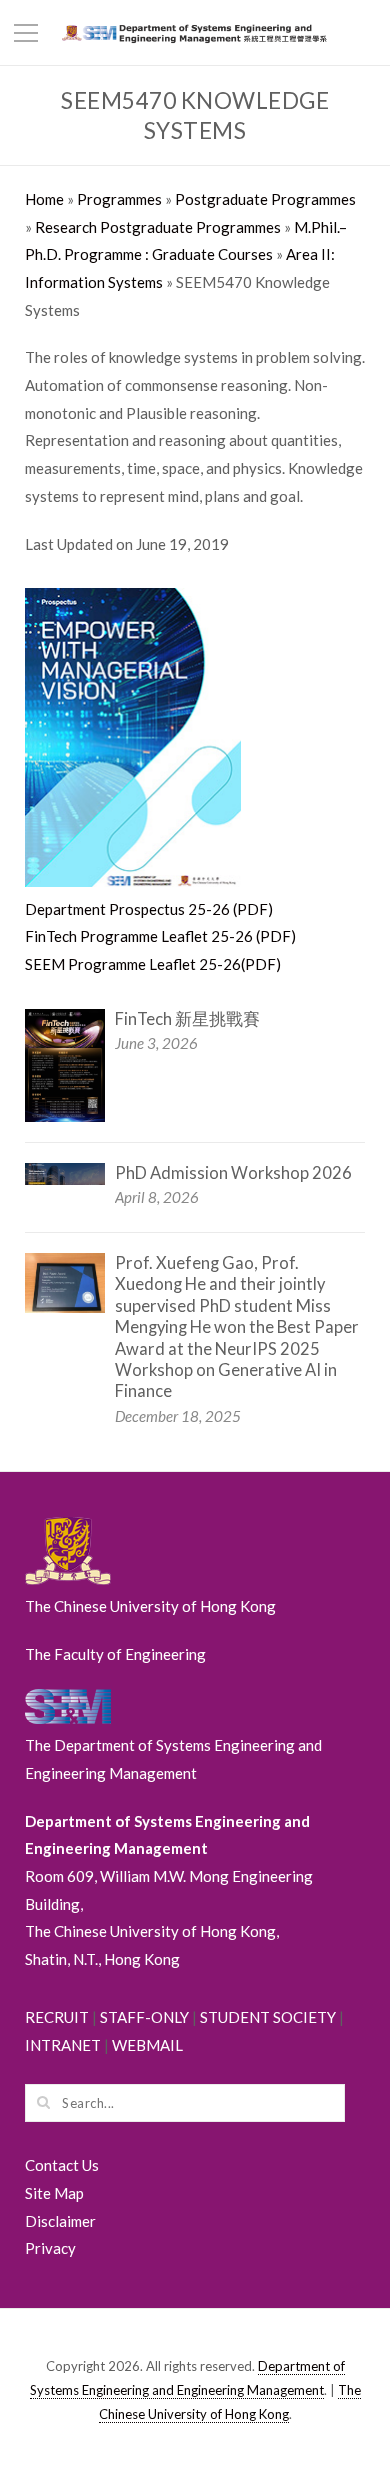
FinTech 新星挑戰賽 (187, 1019)
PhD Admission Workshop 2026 (233, 1173)
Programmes (119, 199)
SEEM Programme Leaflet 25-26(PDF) (153, 964)
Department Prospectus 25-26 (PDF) (149, 909)
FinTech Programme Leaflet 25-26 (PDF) (160, 936)
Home (44, 199)
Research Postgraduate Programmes (158, 227)
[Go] (43, 2102)
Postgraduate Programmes (265, 199)
